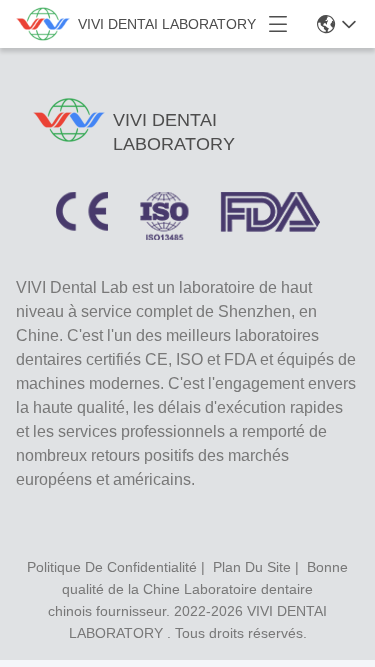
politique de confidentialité (112, 567)
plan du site (252, 567)
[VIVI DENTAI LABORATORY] (43, 24)
